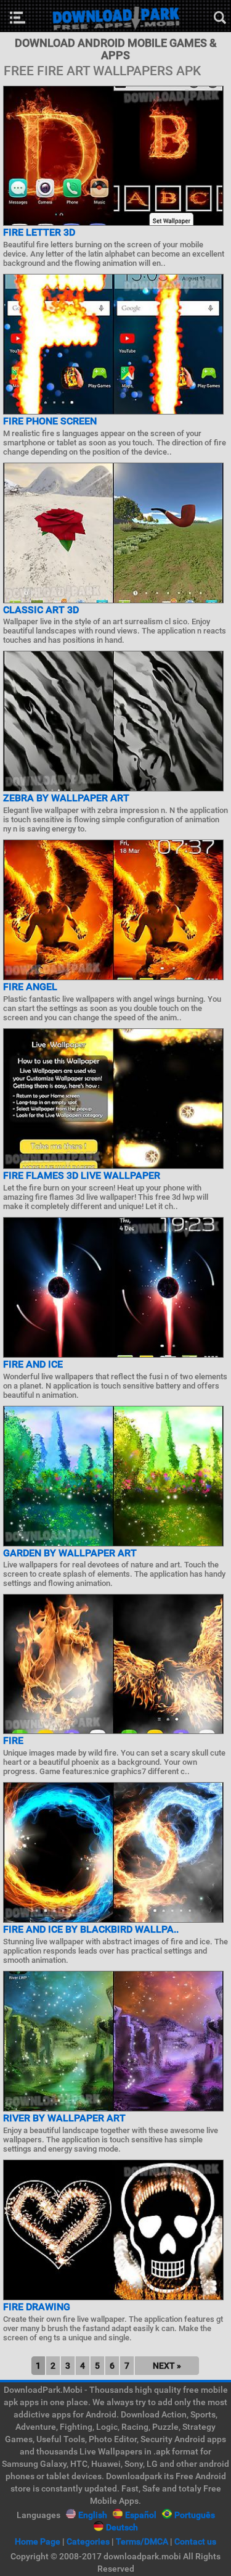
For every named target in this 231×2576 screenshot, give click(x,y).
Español (141, 2515)
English (93, 2515)
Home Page (38, 2541)
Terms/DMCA (142, 2541)
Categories (88, 2541)
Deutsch (122, 2527)
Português (195, 2515)
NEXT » (167, 2366)
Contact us (195, 2541)
